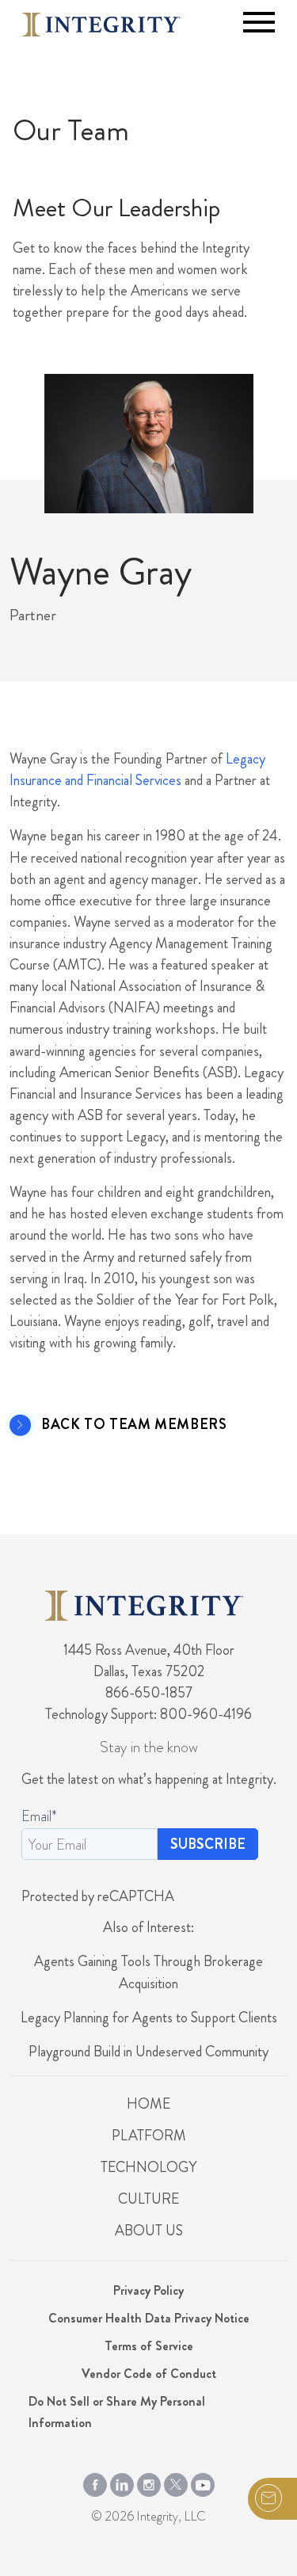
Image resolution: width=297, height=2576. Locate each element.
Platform (149, 2136)
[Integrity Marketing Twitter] (176, 2482)
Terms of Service (149, 2346)
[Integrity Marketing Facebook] (95, 2482)
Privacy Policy (148, 2290)
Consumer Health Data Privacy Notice (149, 2318)
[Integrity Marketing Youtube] (203, 2482)
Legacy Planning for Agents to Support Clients (149, 2018)
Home (148, 2104)
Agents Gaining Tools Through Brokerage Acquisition (148, 1972)
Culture (148, 2199)
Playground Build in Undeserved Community (148, 2052)
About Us (149, 2231)
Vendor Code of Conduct (149, 2374)
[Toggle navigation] (259, 22)
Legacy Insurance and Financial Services (137, 770)
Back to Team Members (134, 1425)
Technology (148, 2167)
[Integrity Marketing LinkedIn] (122, 2482)
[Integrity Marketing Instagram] (149, 2482)
